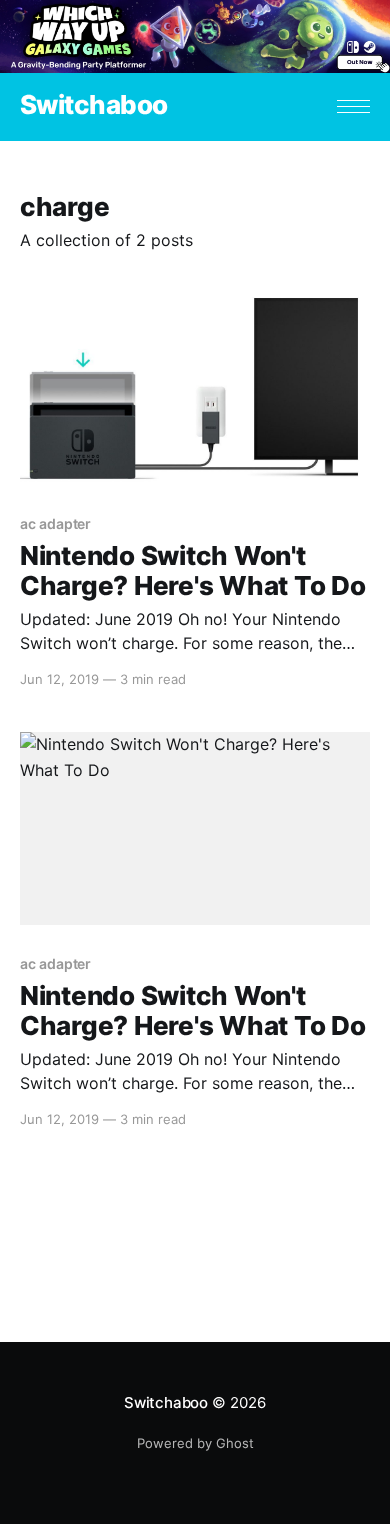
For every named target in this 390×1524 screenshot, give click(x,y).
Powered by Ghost (195, 1443)
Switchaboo (94, 105)
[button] (353, 106)
